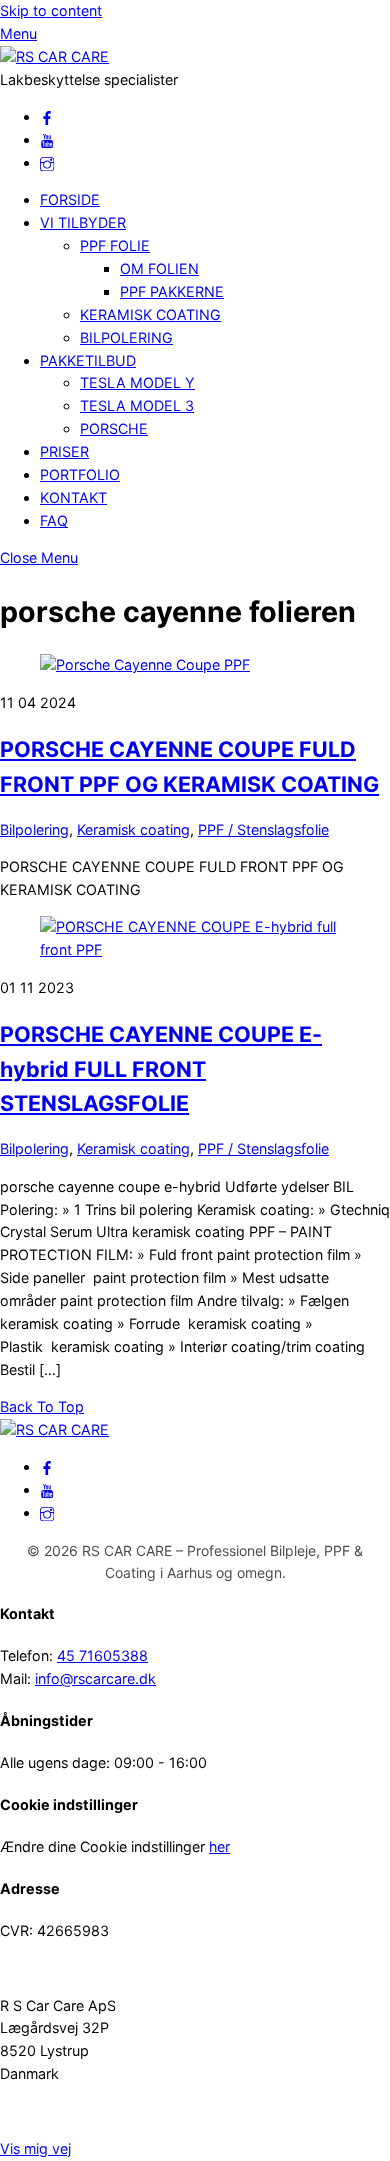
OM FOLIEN (159, 268)
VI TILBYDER (83, 222)
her (219, 1846)
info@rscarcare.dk (95, 1678)
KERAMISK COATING (150, 314)
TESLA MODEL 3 (137, 405)
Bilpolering (34, 829)
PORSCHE (114, 428)
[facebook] (47, 116)
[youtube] (47, 139)
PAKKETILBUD (88, 360)
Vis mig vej (35, 2148)
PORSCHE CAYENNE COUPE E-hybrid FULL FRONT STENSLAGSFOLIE (161, 1068)
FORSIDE (70, 199)
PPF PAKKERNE (172, 291)
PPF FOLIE (115, 245)
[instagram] (47, 162)
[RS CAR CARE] (54, 56)
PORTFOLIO (80, 474)
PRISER (64, 451)
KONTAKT (73, 497)
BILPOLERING (126, 337)
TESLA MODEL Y (137, 382)
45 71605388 (102, 1655)
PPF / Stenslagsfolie (263, 829)
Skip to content (51, 10)
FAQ (54, 520)
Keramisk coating (133, 829)
